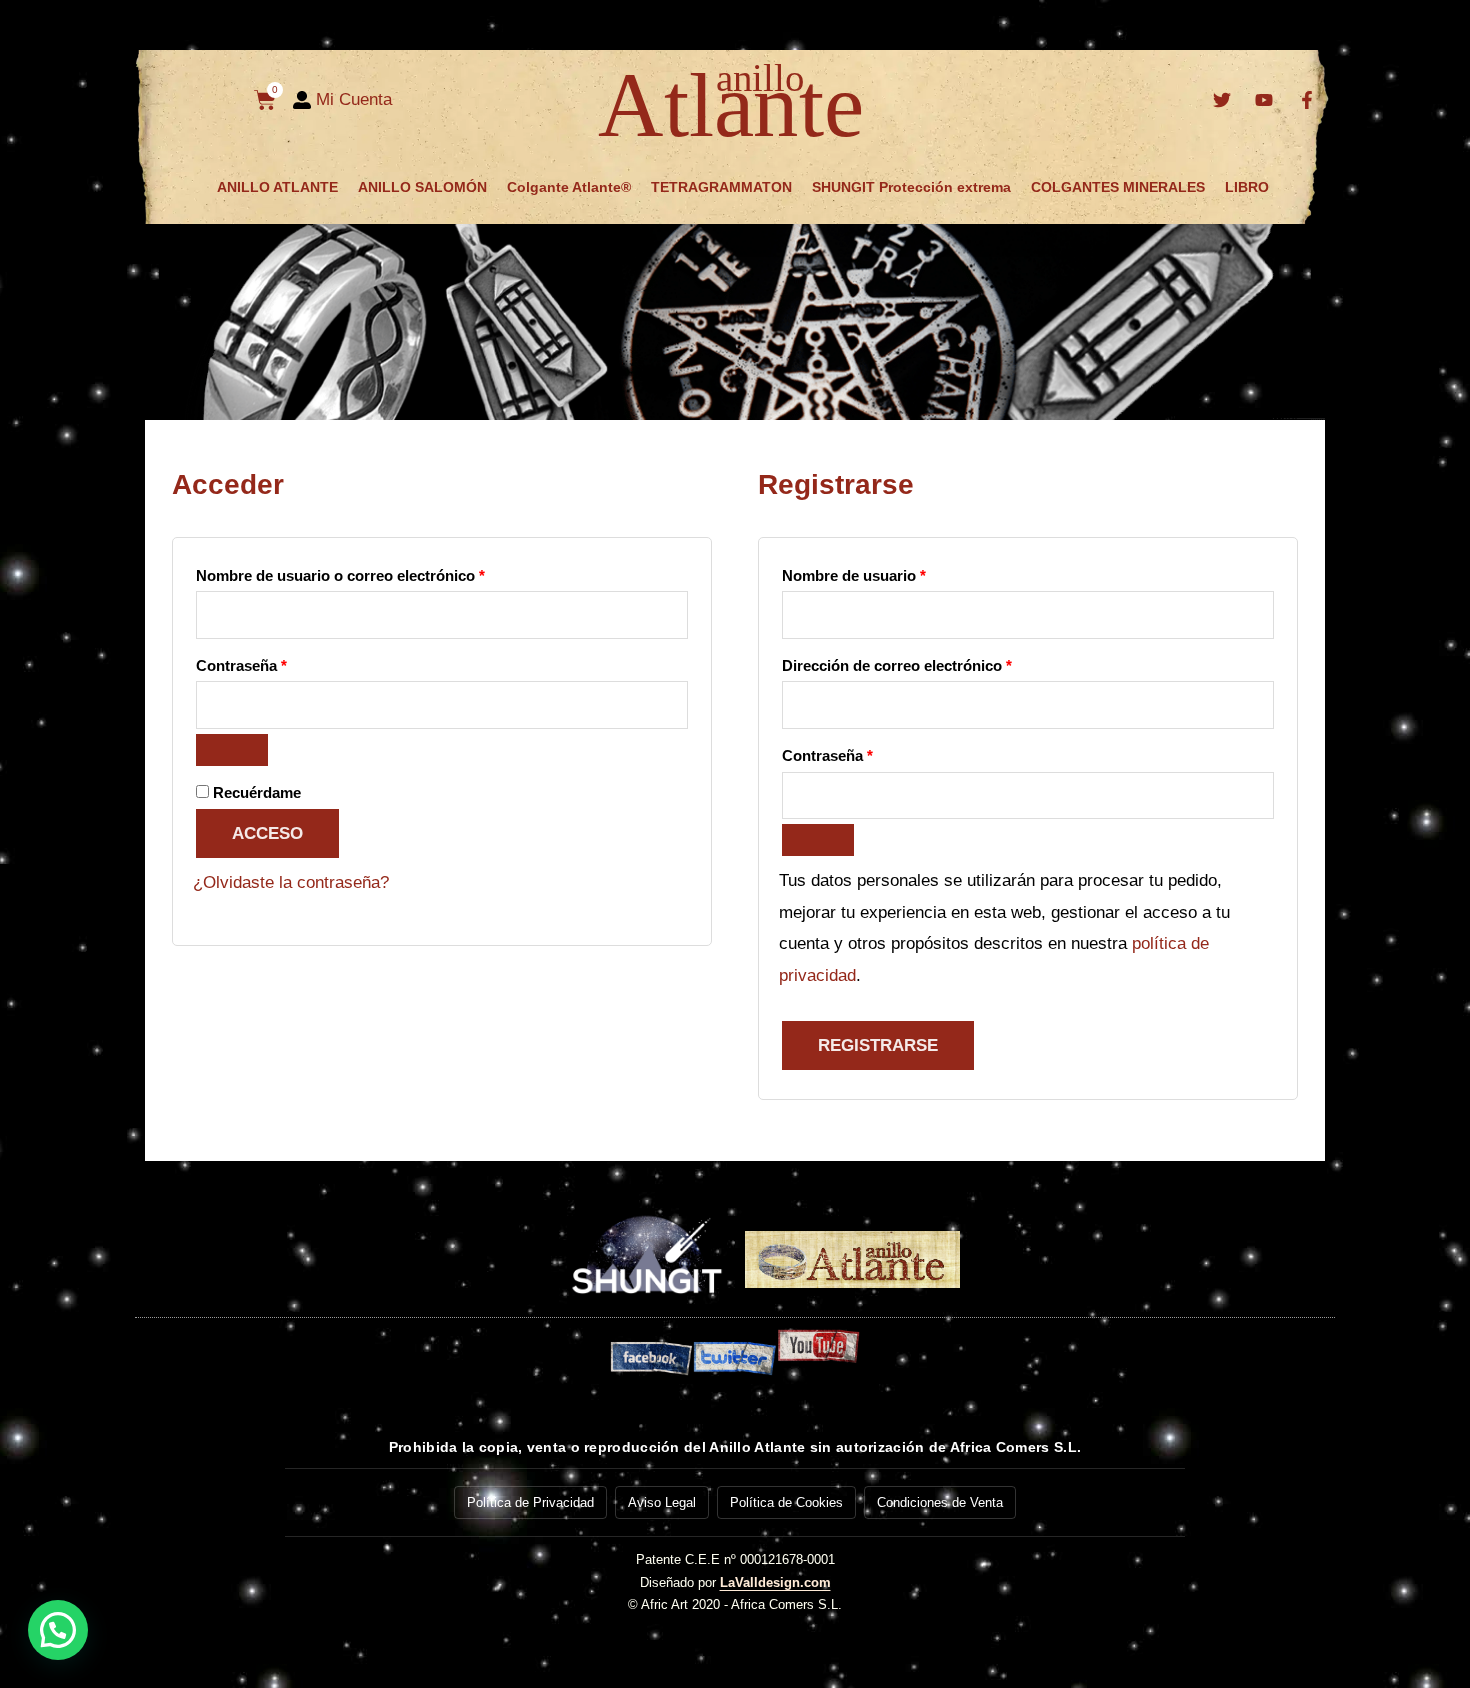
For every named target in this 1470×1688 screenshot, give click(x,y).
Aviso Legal (662, 1502)
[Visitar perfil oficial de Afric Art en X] (1224, 100)
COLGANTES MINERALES (1118, 187)
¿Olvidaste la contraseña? (291, 882)
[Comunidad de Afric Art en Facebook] (1309, 100)
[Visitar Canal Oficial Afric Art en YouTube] (1267, 100)
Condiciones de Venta (940, 1502)
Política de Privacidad (530, 1502)
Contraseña (280, 662)
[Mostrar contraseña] (232, 750)
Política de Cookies (786, 1502)
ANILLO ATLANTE (277, 187)
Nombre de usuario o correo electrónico (379, 572)
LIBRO (1247, 187)
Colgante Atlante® (569, 187)
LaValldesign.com (775, 1582)
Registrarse (878, 1045)
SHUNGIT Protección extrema (911, 187)
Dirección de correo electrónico (936, 662)
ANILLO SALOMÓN (422, 187)
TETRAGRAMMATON (721, 187)
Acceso (267, 833)
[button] (58, 1630)
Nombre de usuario (893, 572)
